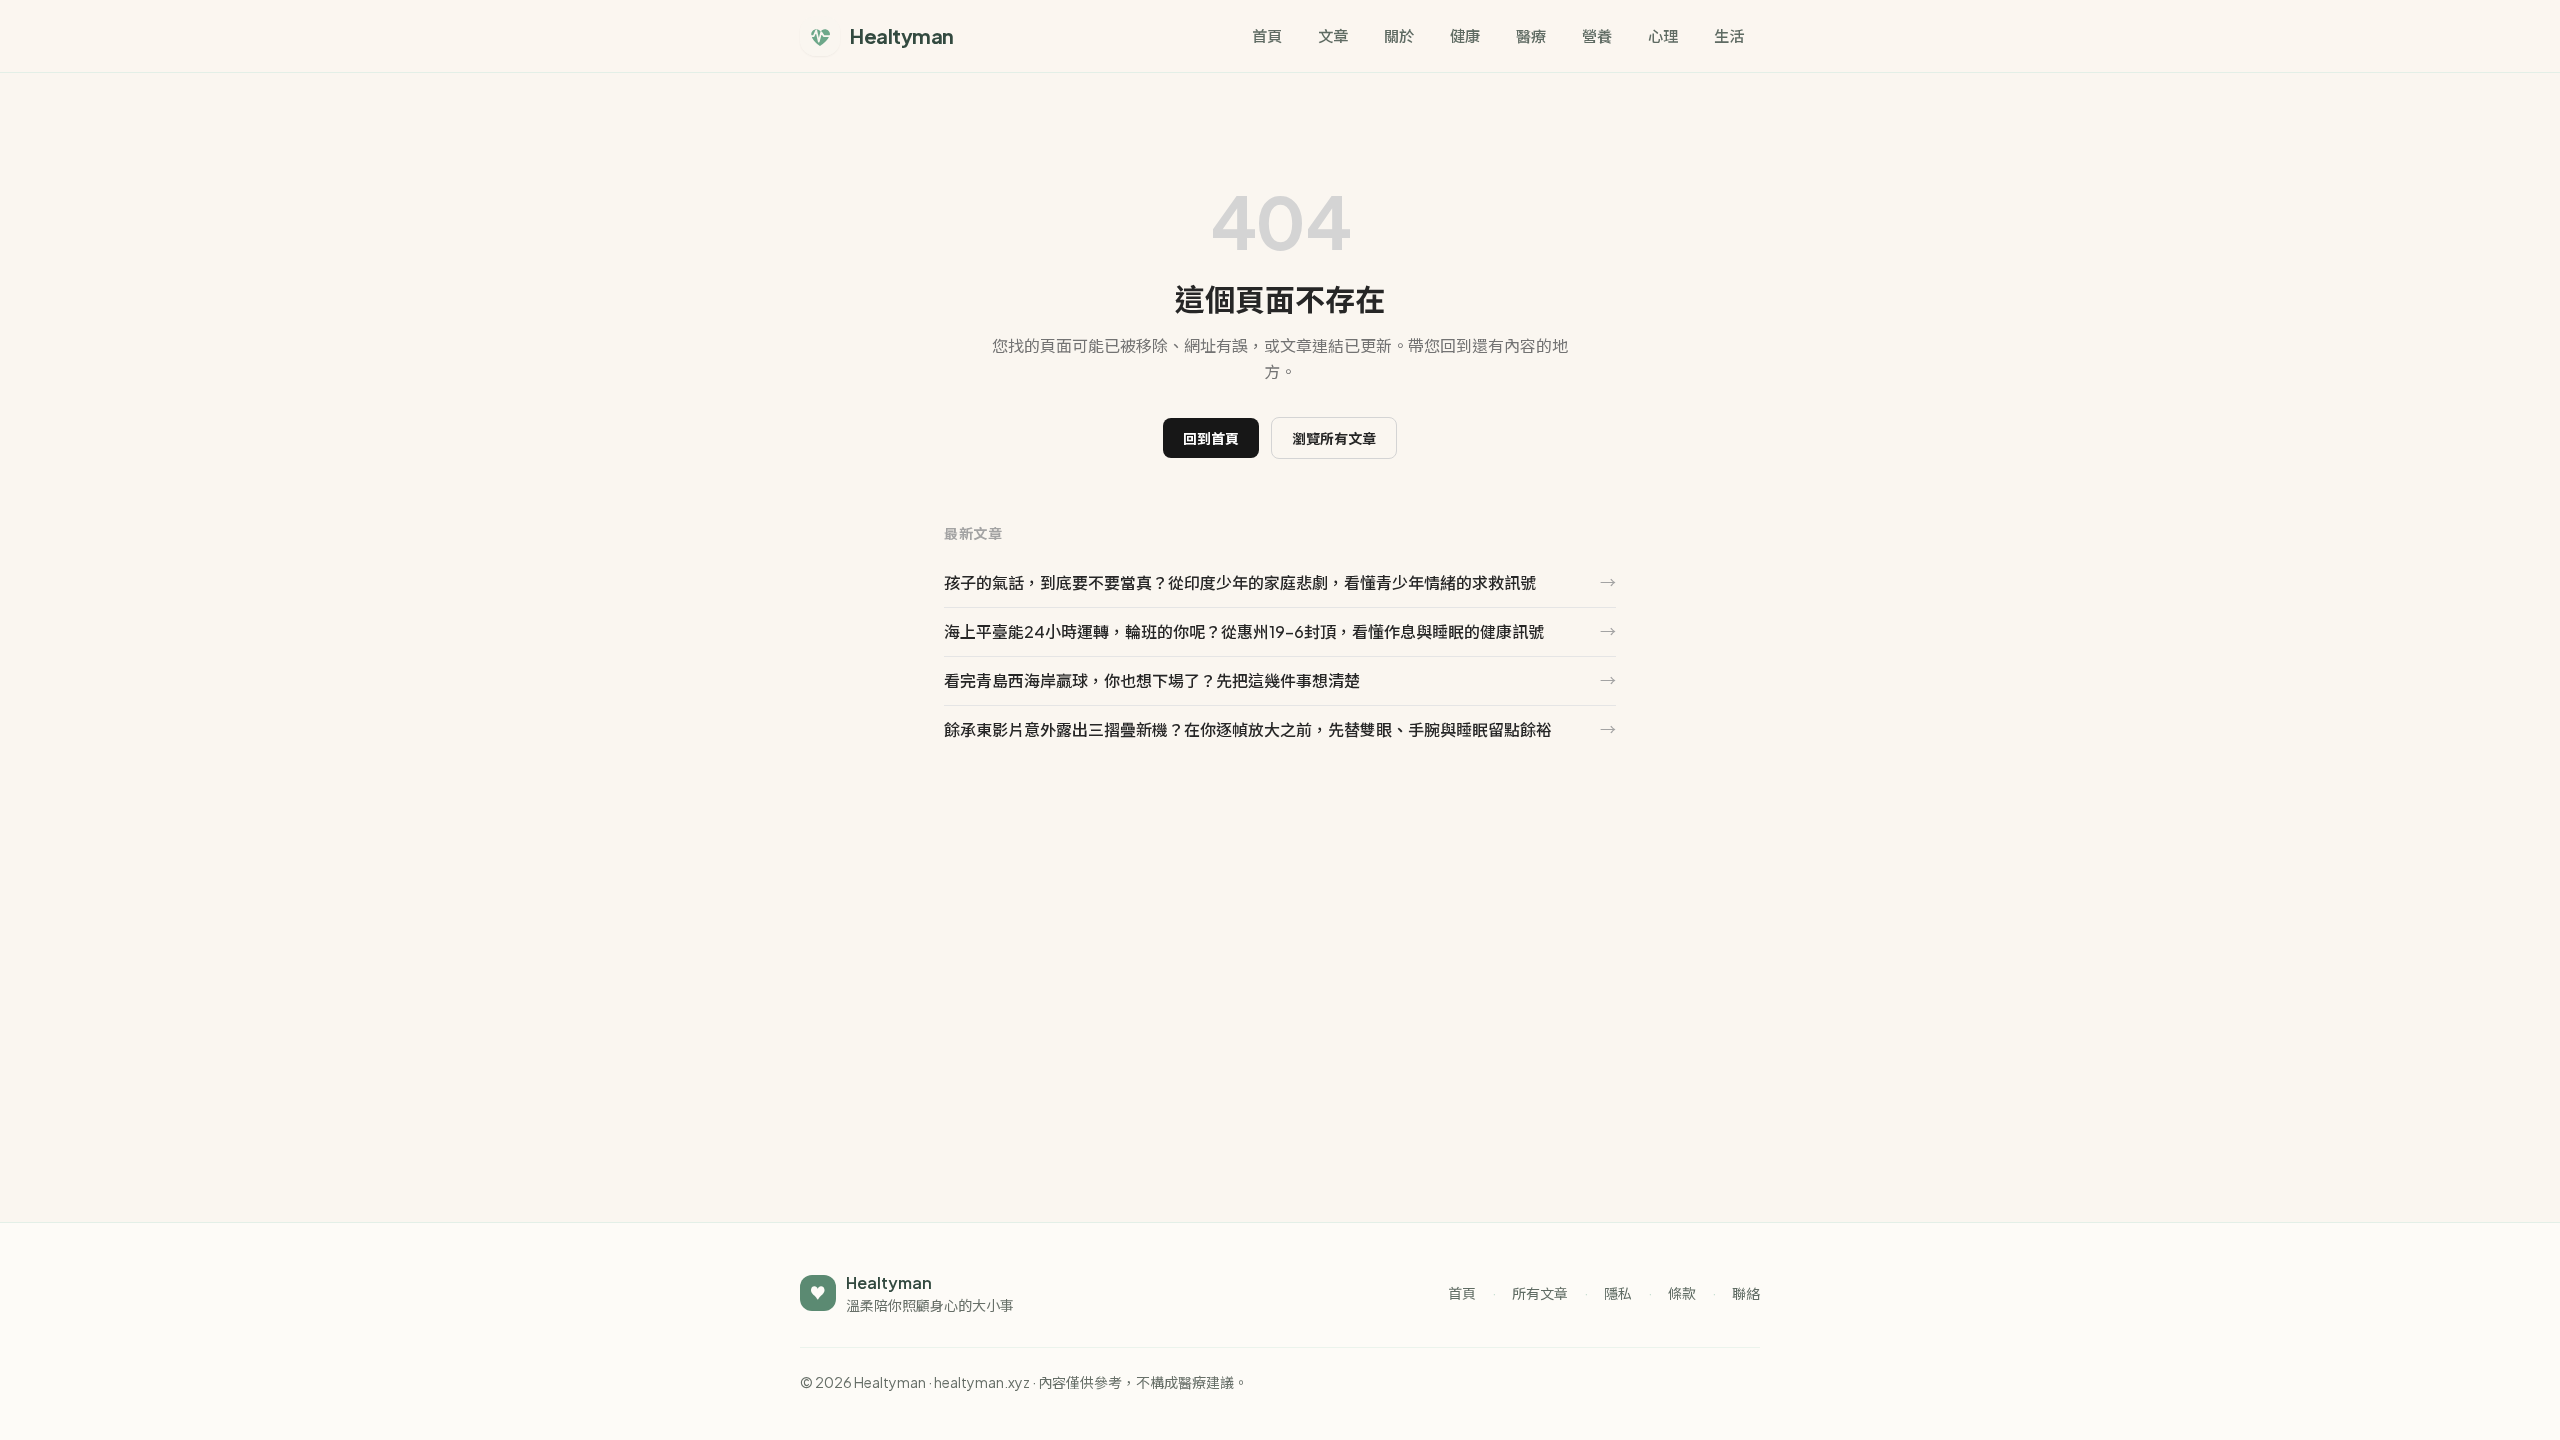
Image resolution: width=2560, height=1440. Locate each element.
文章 (1333, 35)
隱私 (1618, 1293)
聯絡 (1746, 1293)
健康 (1465, 35)
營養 (1597, 35)
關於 (1399, 35)
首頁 (1267, 35)
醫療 (1531, 35)
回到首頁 (1211, 438)
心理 (1663, 35)
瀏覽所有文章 (1334, 438)
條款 (1682, 1293)
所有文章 (1540, 1293)
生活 (1729, 35)
